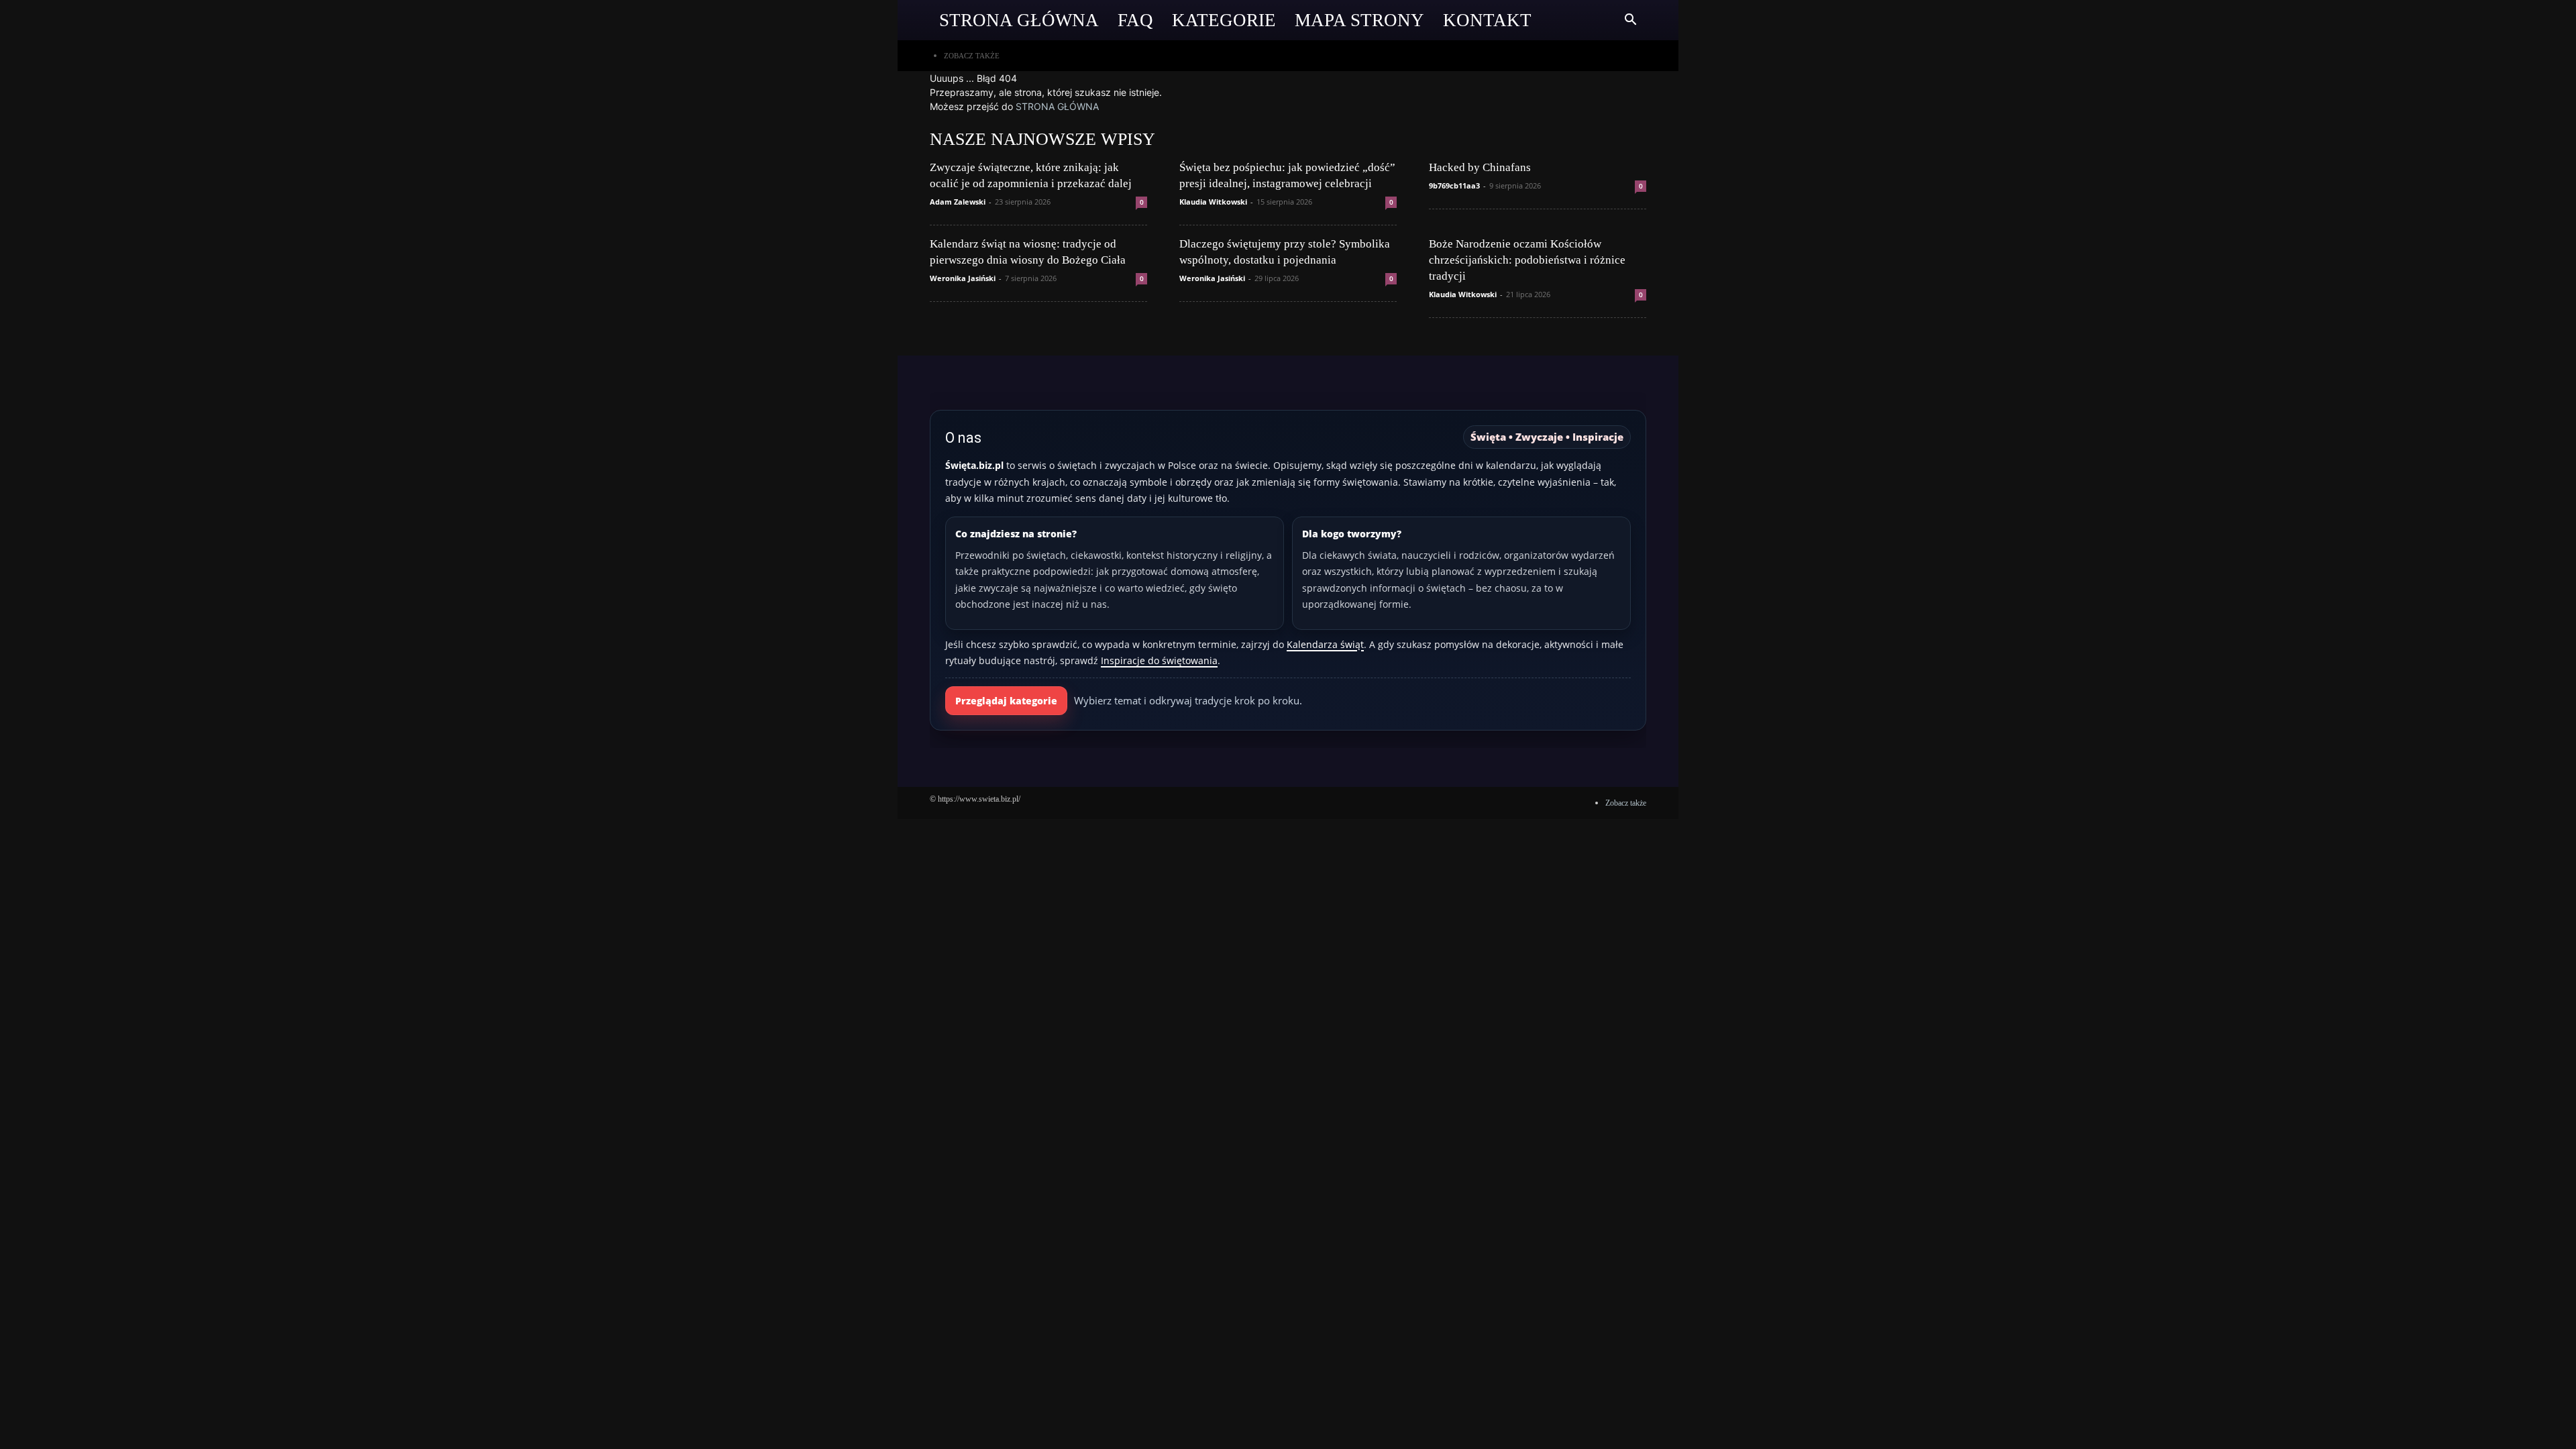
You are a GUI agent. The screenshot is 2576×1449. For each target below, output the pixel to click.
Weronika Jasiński (963, 278)
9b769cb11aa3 (1454, 185)
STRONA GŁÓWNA (1057, 106)
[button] (1630, 21)
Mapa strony (1359, 20)
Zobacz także (972, 56)
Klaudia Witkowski (1213, 202)
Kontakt (1487, 20)
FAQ (1135, 20)
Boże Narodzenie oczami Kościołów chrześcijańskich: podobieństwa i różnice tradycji (1527, 260)
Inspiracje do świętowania (1159, 660)
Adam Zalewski (958, 202)
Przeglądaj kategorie (1006, 701)
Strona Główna (1019, 20)
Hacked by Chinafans (1480, 167)
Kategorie (1224, 20)
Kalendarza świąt (1325, 644)
